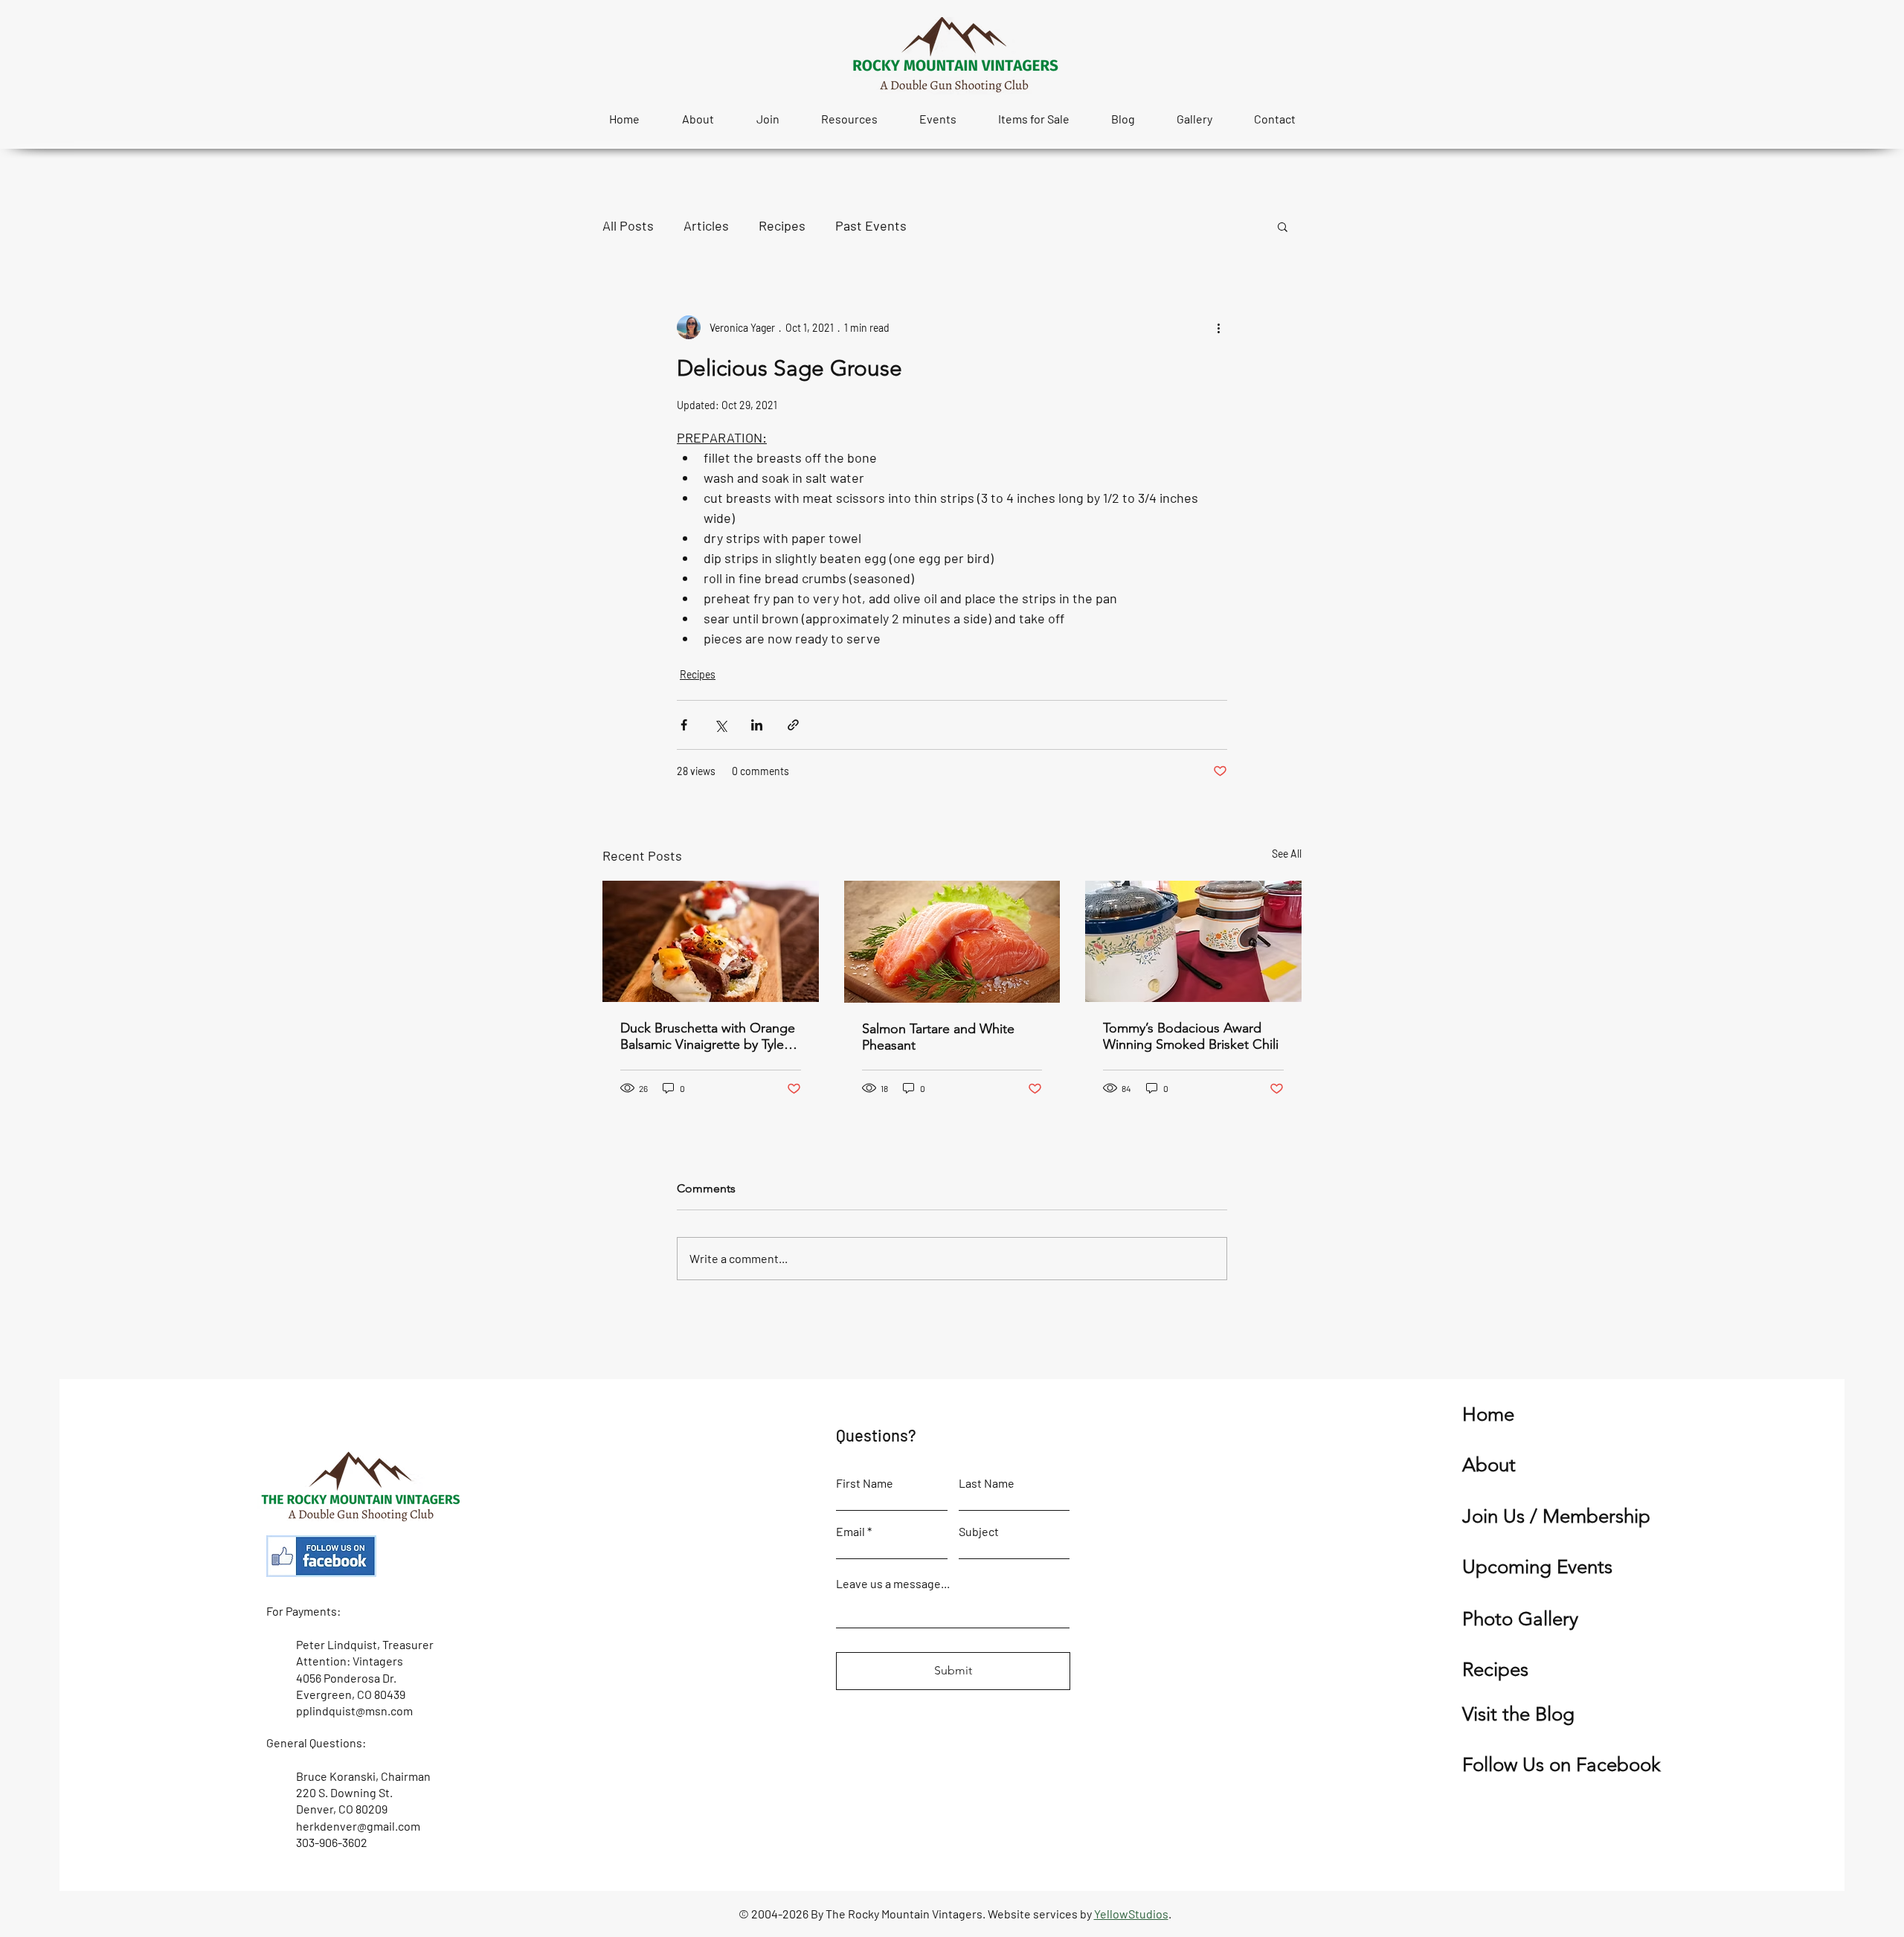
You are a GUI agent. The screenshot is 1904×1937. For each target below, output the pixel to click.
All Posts (628, 225)
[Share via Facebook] (684, 725)
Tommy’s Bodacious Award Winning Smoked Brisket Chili (1191, 1036)
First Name (865, 1483)
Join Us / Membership (1556, 1516)
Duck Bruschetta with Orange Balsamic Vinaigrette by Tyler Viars (708, 1036)
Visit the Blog (1518, 1714)
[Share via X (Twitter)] (720, 725)
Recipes (782, 225)
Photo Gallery (1520, 1619)
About (1489, 1465)
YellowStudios (1131, 1914)
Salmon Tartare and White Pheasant (938, 1037)
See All (1287, 854)
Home (1488, 1414)
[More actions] (1218, 327)
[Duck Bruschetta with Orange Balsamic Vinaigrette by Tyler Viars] (711, 941)
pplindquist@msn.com (354, 1710)
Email (850, 1532)
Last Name (987, 1483)
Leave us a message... (893, 1584)
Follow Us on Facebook (1562, 1765)
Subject (979, 1532)
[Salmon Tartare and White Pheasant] (952, 942)
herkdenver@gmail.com (358, 1826)
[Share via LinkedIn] (757, 725)
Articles (706, 225)
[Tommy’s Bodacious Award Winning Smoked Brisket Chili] (1193, 941)
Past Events (871, 225)
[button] (1283, 226)
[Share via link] (793, 725)
